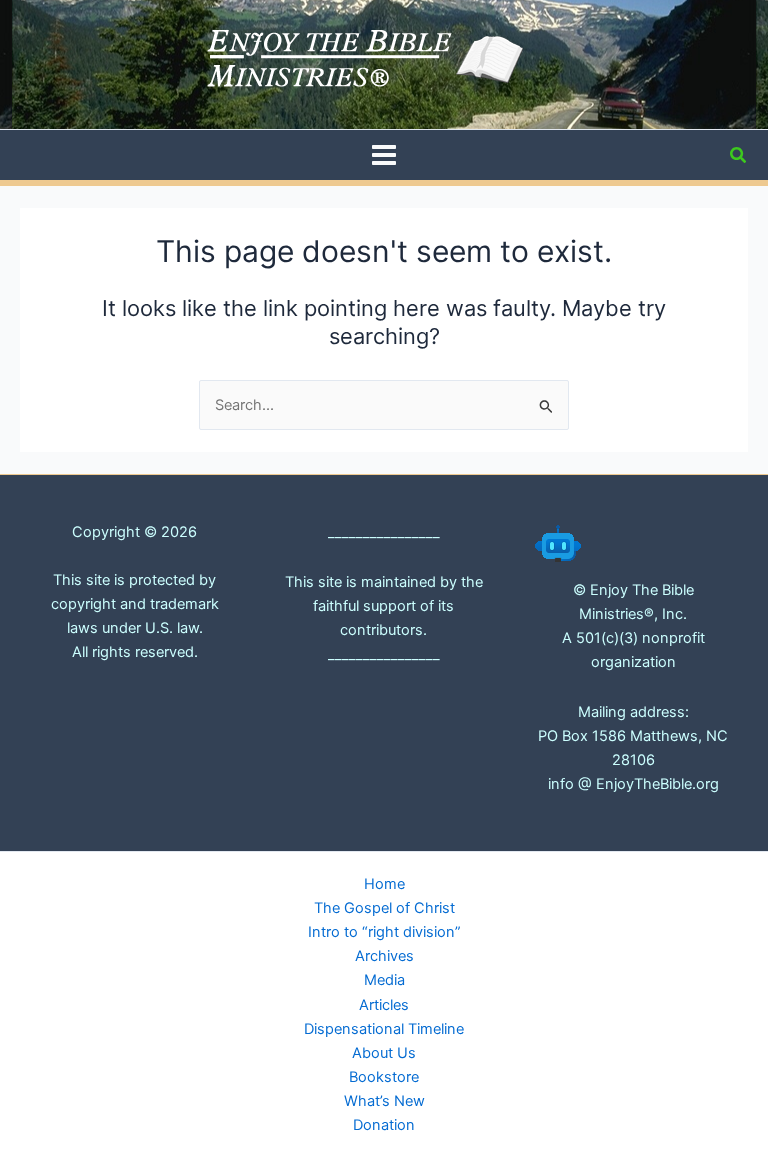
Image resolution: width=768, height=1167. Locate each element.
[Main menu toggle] (384, 155)
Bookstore (384, 1077)
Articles (384, 1005)
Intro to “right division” (384, 932)
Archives (384, 956)
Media (384, 980)
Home (384, 884)
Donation (384, 1125)
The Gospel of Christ (384, 908)
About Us (384, 1053)
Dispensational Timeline (384, 1029)
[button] (739, 155)
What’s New (384, 1101)
